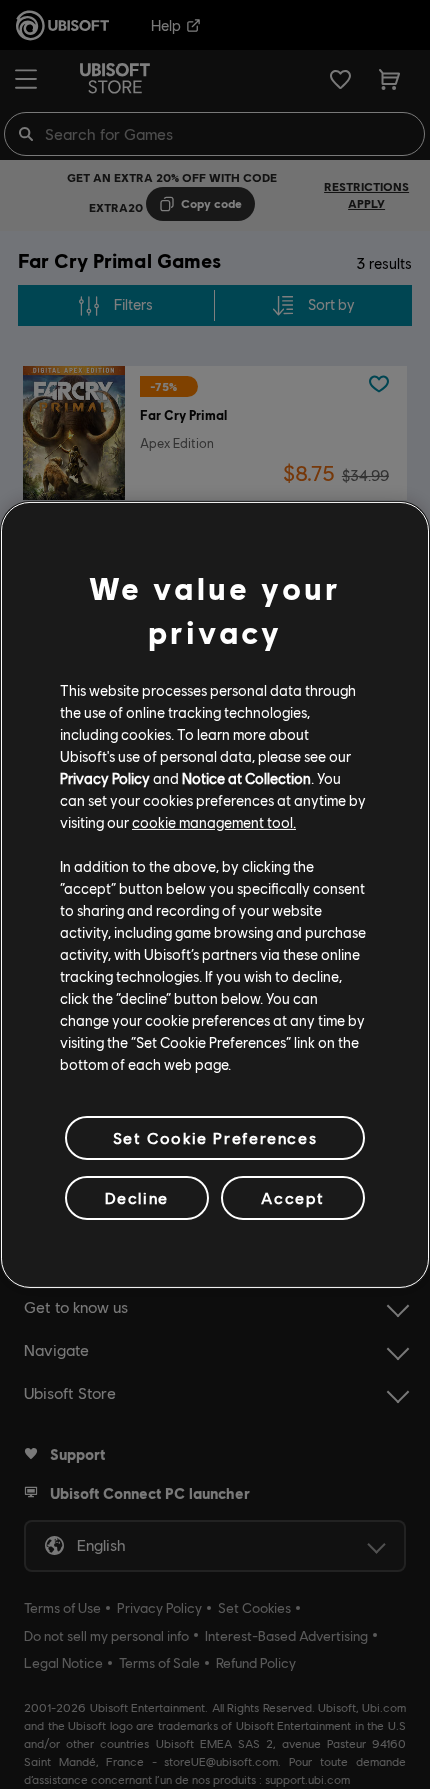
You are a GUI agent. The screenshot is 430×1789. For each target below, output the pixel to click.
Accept (293, 1197)
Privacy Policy (105, 778)
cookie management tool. (214, 822)
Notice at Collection (246, 778)
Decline (137, 1197)
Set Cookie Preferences (215, 1136)
